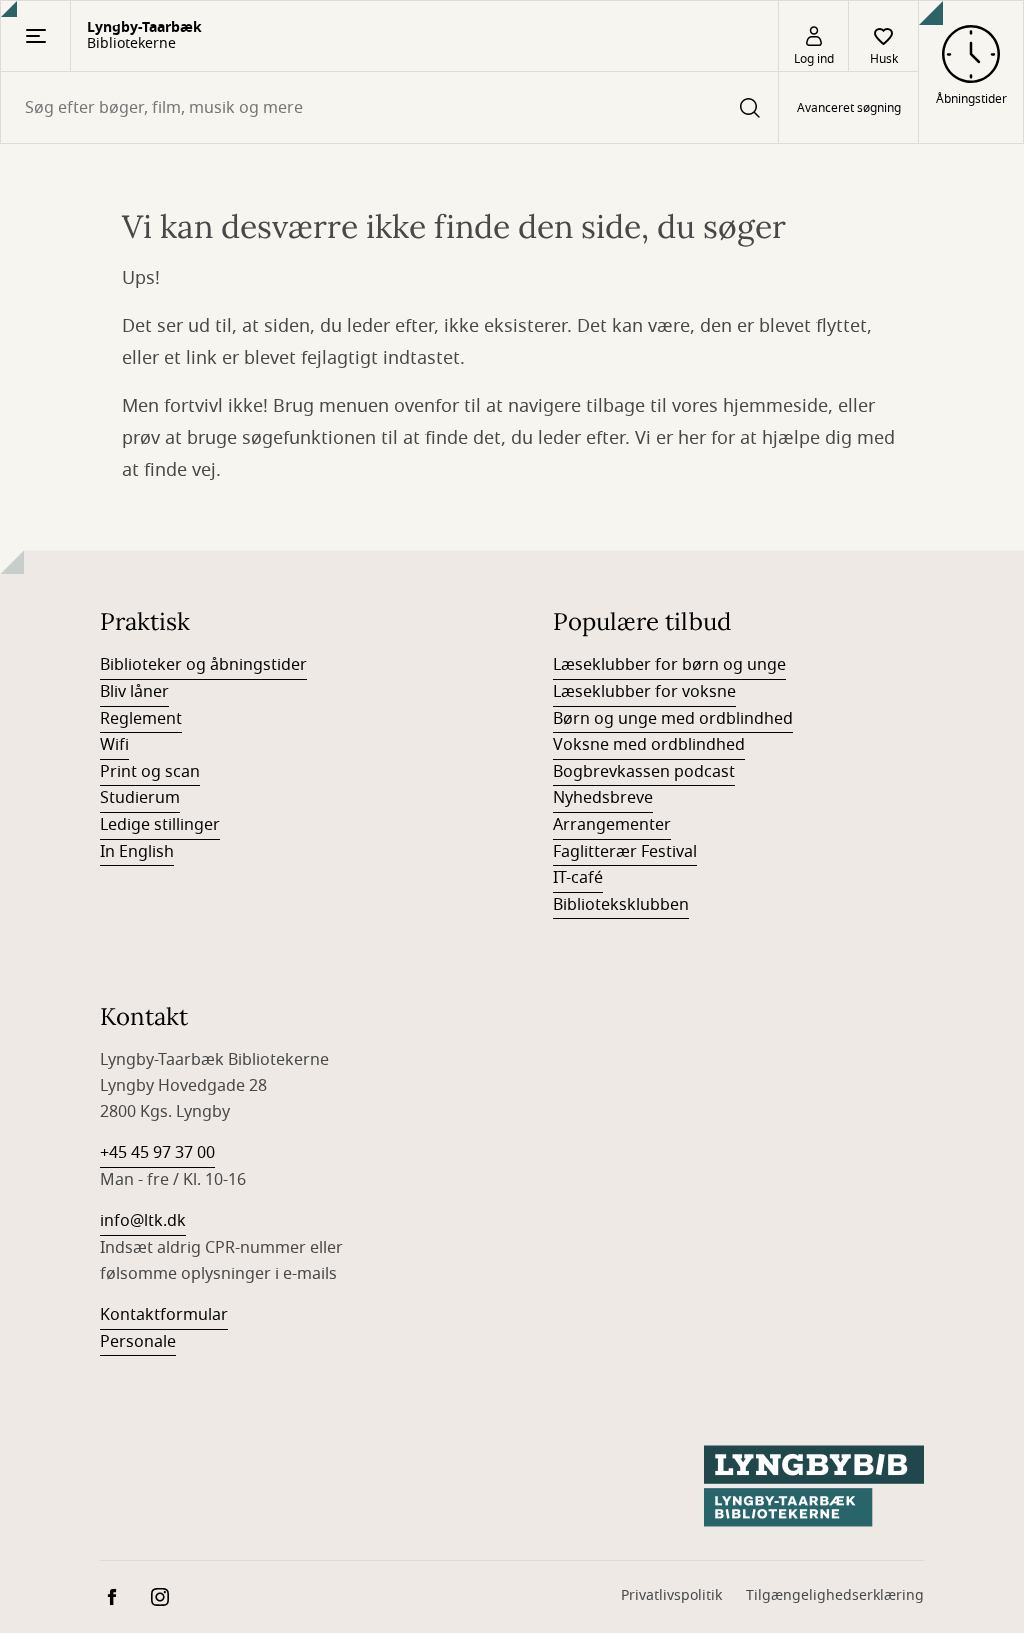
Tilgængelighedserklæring (835, 1595)
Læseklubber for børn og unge (669, 665)
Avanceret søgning (849, 108)
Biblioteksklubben (621, 905)
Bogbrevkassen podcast (644, 772)
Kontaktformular (164, 1315)
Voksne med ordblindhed (649, 745)
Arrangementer (612, 825)
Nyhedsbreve (603, 798)
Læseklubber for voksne (644, 692)
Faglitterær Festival (625, 852)
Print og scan (150, 772)
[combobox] (389, 107)
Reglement (141, 719)
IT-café (578, 878)
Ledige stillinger (160, 825)
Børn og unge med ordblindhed (673, 719)
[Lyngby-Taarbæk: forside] (814, 1486)
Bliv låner (134, 692)
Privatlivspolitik (671, 1595)
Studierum (140, 798)
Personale (138, 1342)
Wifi (114, 745)
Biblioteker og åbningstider (203, 665)
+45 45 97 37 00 (157, 1153)
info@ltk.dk (143, 1221)
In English (137, 852)
